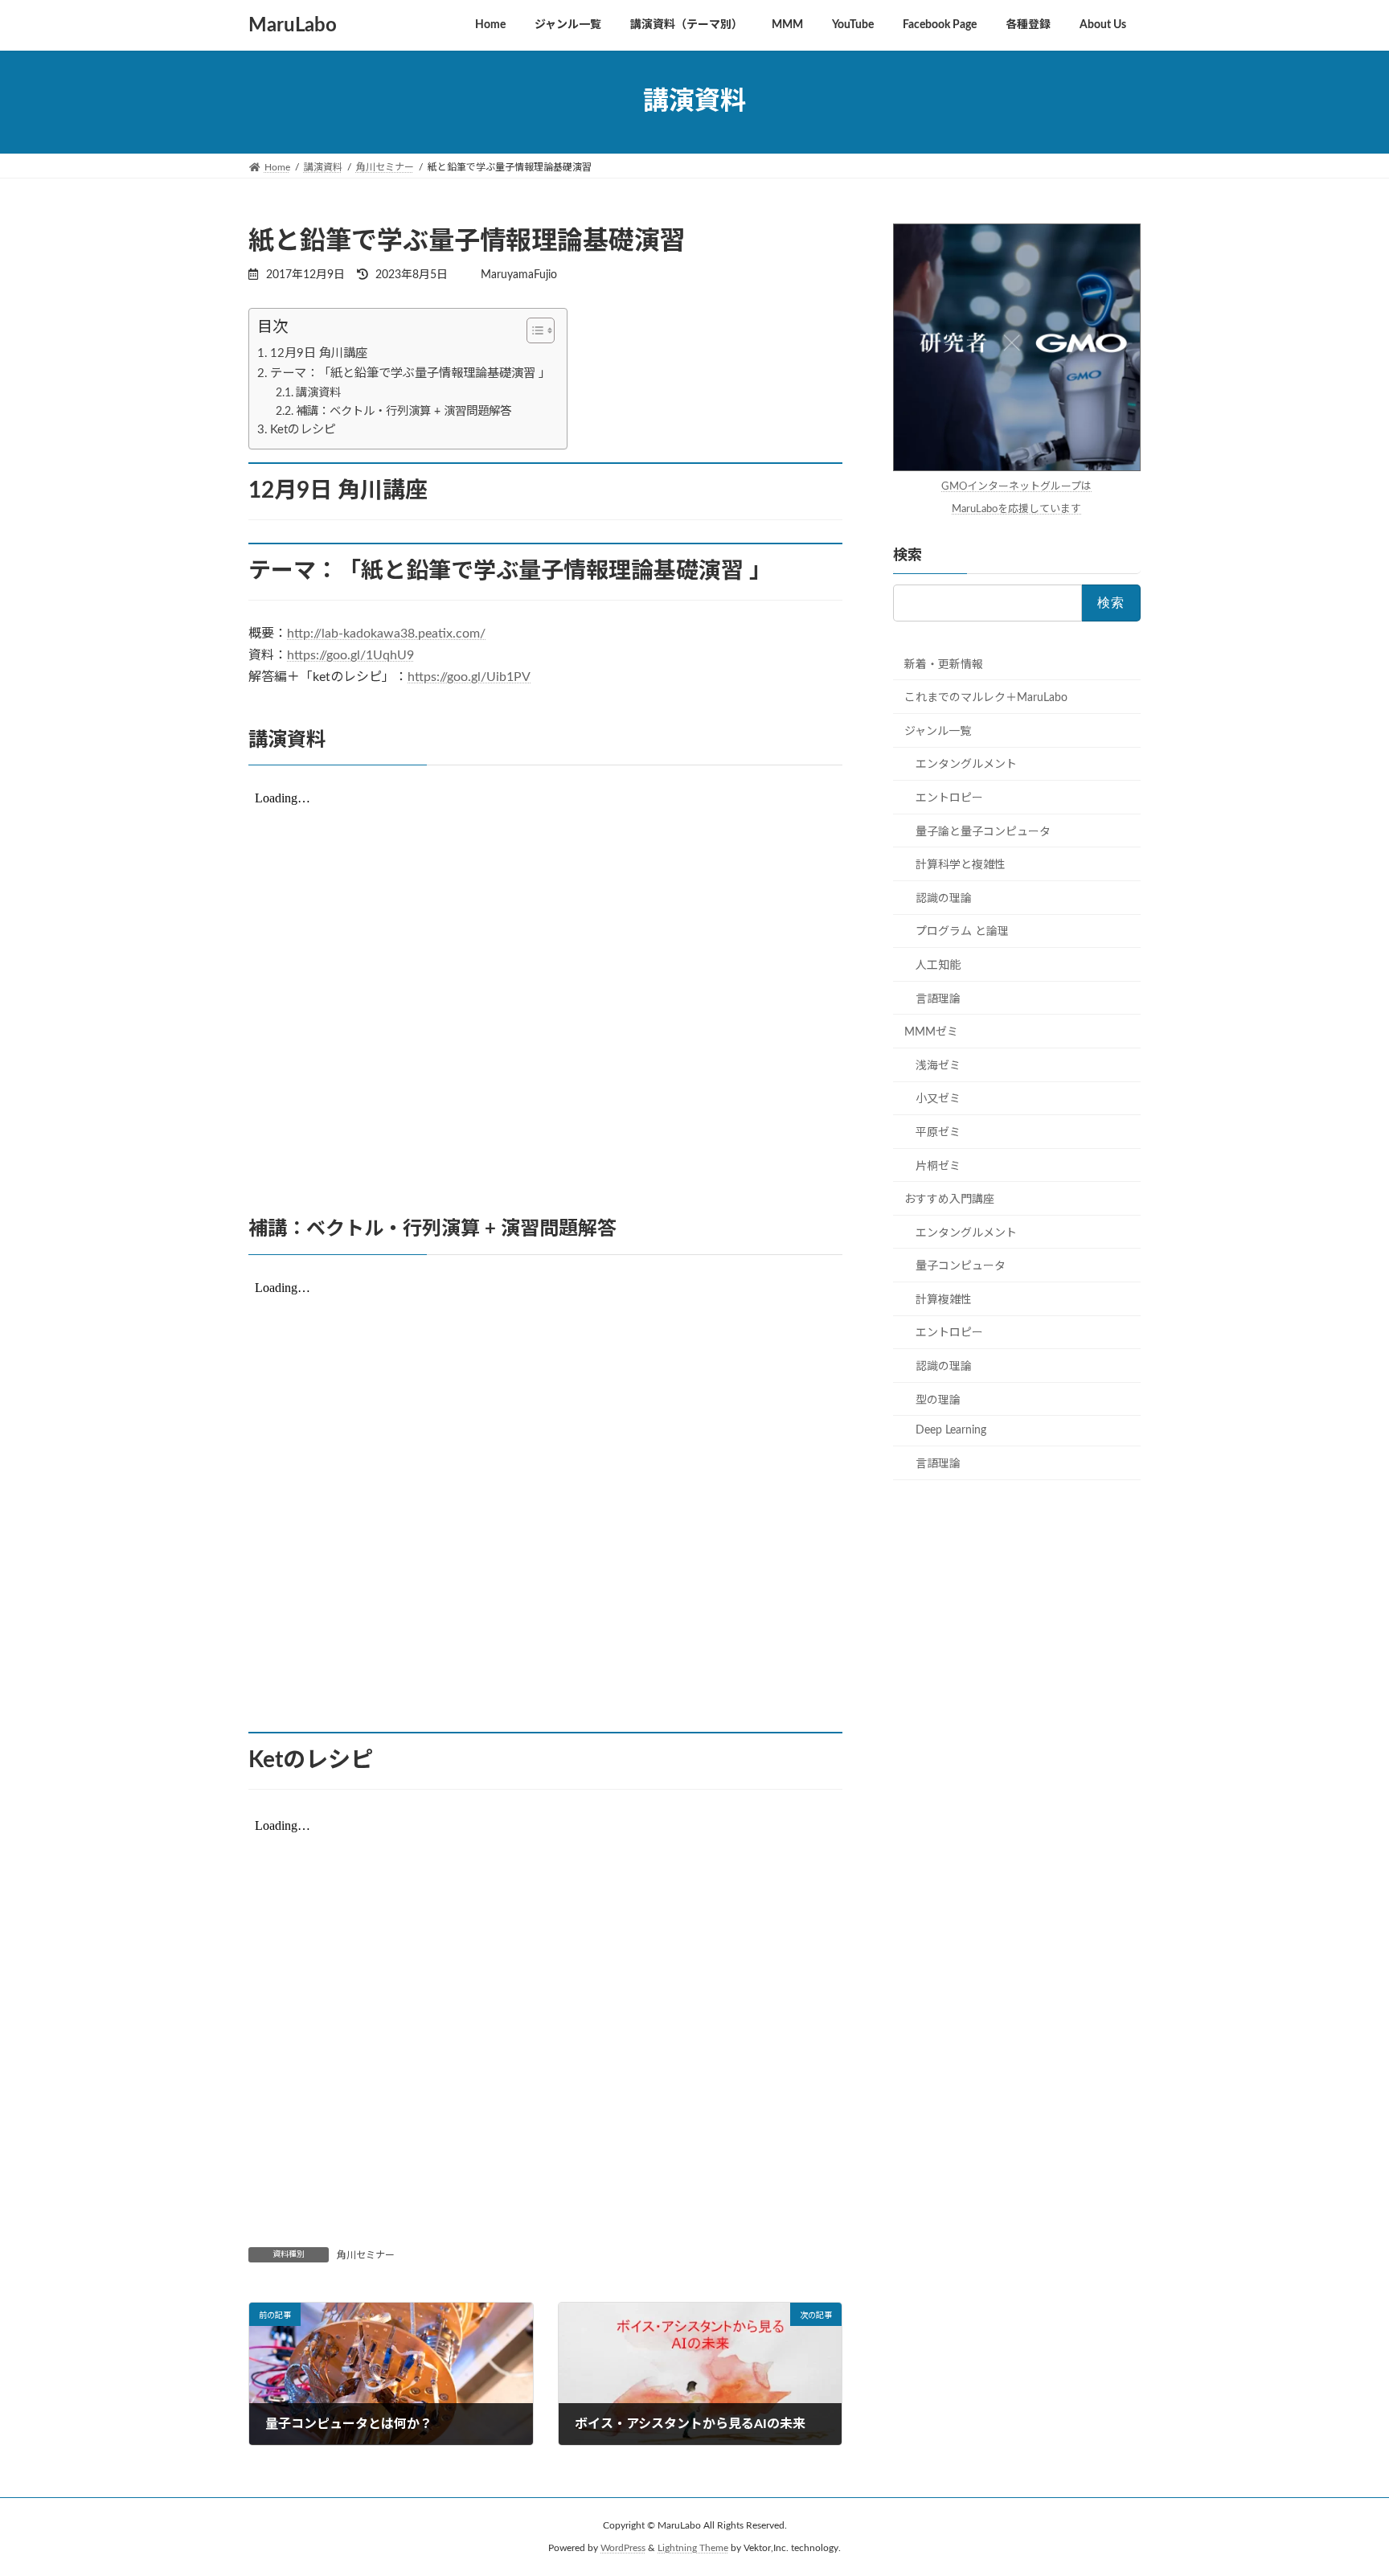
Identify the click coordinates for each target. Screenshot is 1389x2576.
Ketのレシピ (303, 430)
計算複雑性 (944, 1299)
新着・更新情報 (944, 664)
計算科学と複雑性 (961, 865)
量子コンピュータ (961, 1266)
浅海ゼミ (938, 1065)
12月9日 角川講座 (319, 353)
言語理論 (938, 999)
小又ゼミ (938, 1099)
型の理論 (938, 1400)
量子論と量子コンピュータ (983, 831)
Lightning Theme (693, 2548)
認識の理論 (944, 898)
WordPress (623, 2548)
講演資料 (318, 393)
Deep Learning (951, 1430)
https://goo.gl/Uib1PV (469, 677)
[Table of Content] (541, 330)
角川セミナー (366, 2255)
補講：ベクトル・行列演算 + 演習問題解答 (404, 411)
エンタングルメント (966, 765)
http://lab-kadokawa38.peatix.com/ (386, 634)
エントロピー (949, 798)
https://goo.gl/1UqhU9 (350, 655)
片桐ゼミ (938, 1166)
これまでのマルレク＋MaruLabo (986, 698)
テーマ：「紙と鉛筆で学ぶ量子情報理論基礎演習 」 (410, 373)
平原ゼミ (938, 1133)
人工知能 (938, 966)
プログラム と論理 (962, 932)
